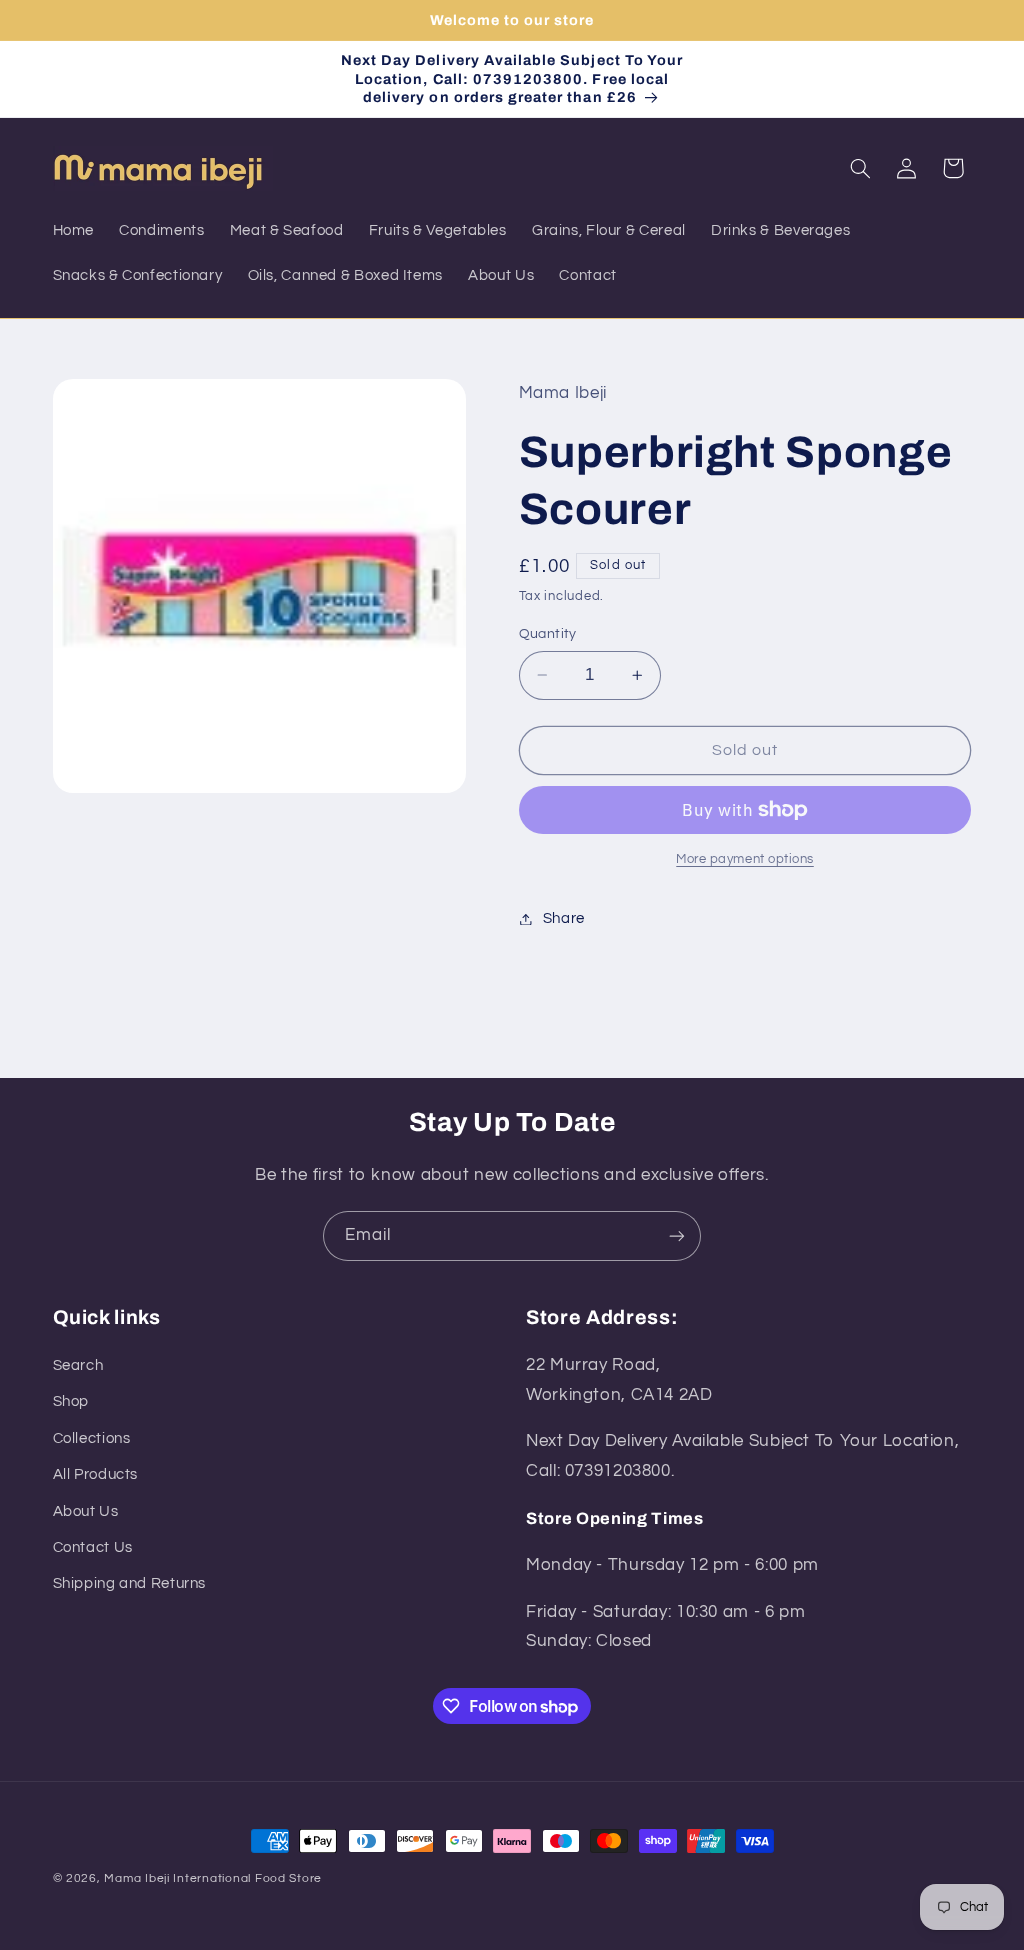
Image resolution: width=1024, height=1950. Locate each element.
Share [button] (564, 918)
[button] (860, 168)
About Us (86, 1511)
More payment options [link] (745, 859)
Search (78, 1365)
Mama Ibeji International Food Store (213, 1878)
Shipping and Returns (130, 1583)
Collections (92, 1438)
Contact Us (93, 1547)
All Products (96, 1474)
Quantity (548, 634)
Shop (71, 1401)
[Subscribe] (677, 1235)
